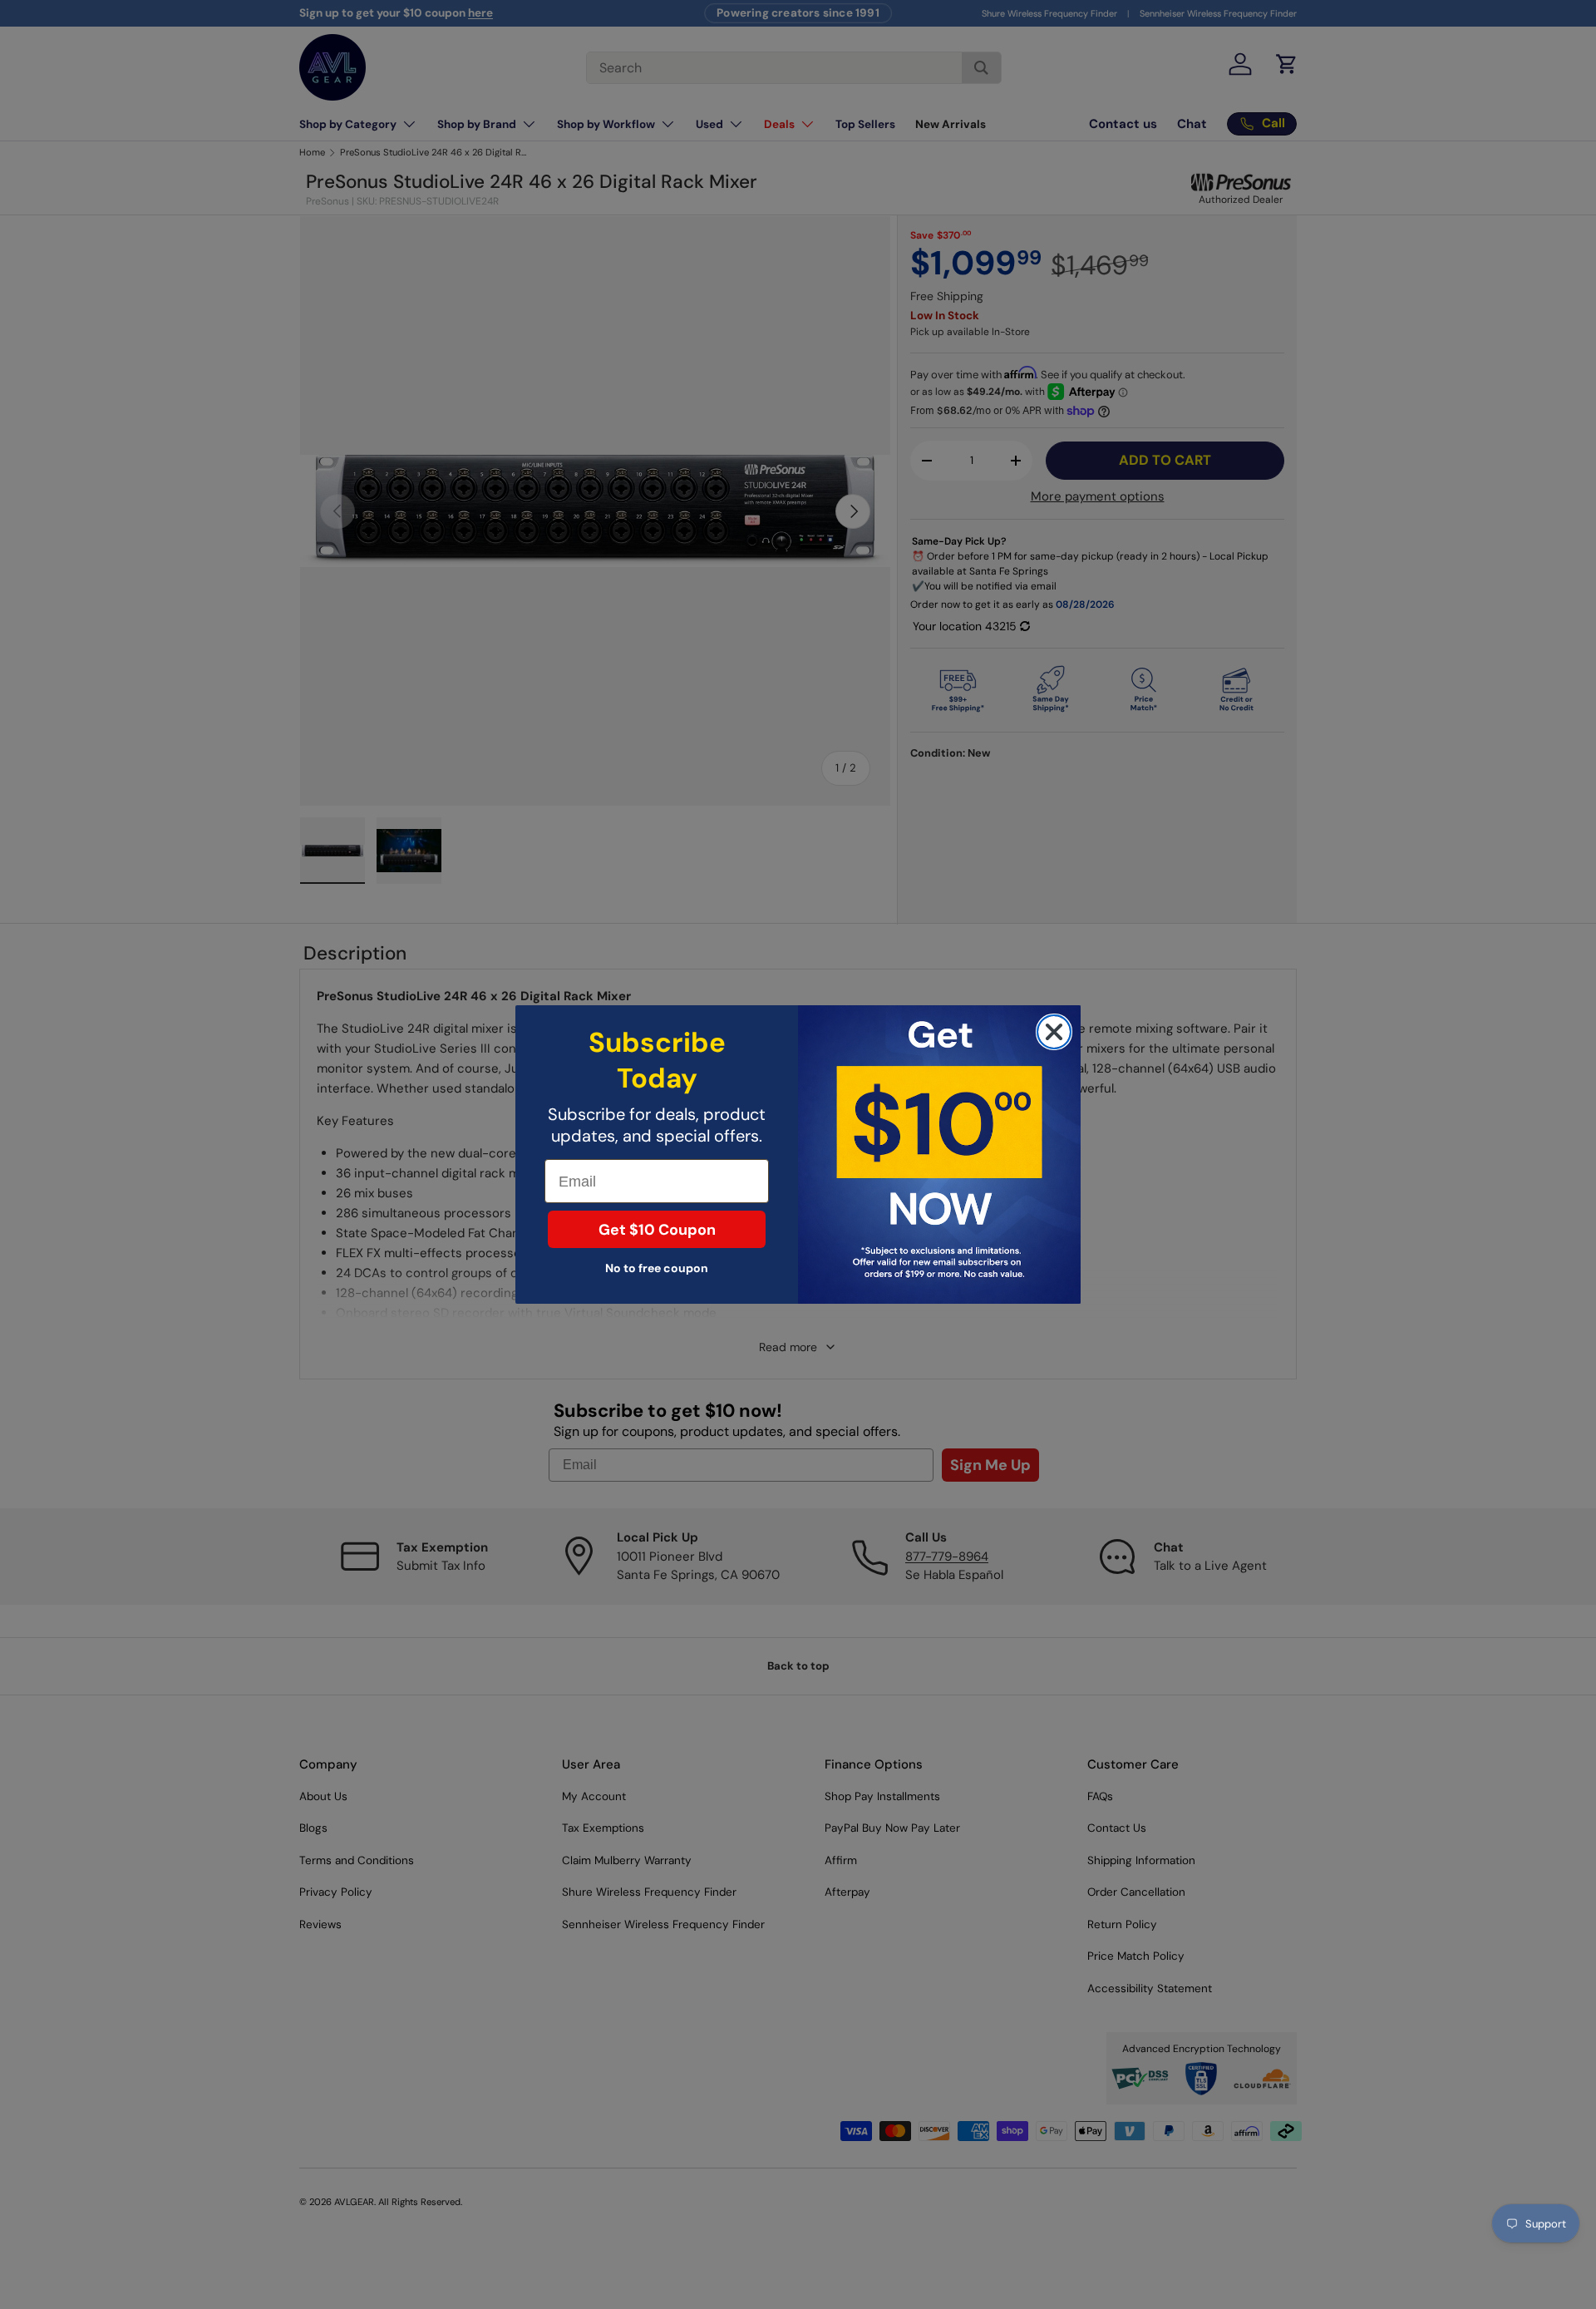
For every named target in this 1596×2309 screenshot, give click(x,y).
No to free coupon (657, 1268)
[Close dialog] (1054, 1032)
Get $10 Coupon (657, 1230)
